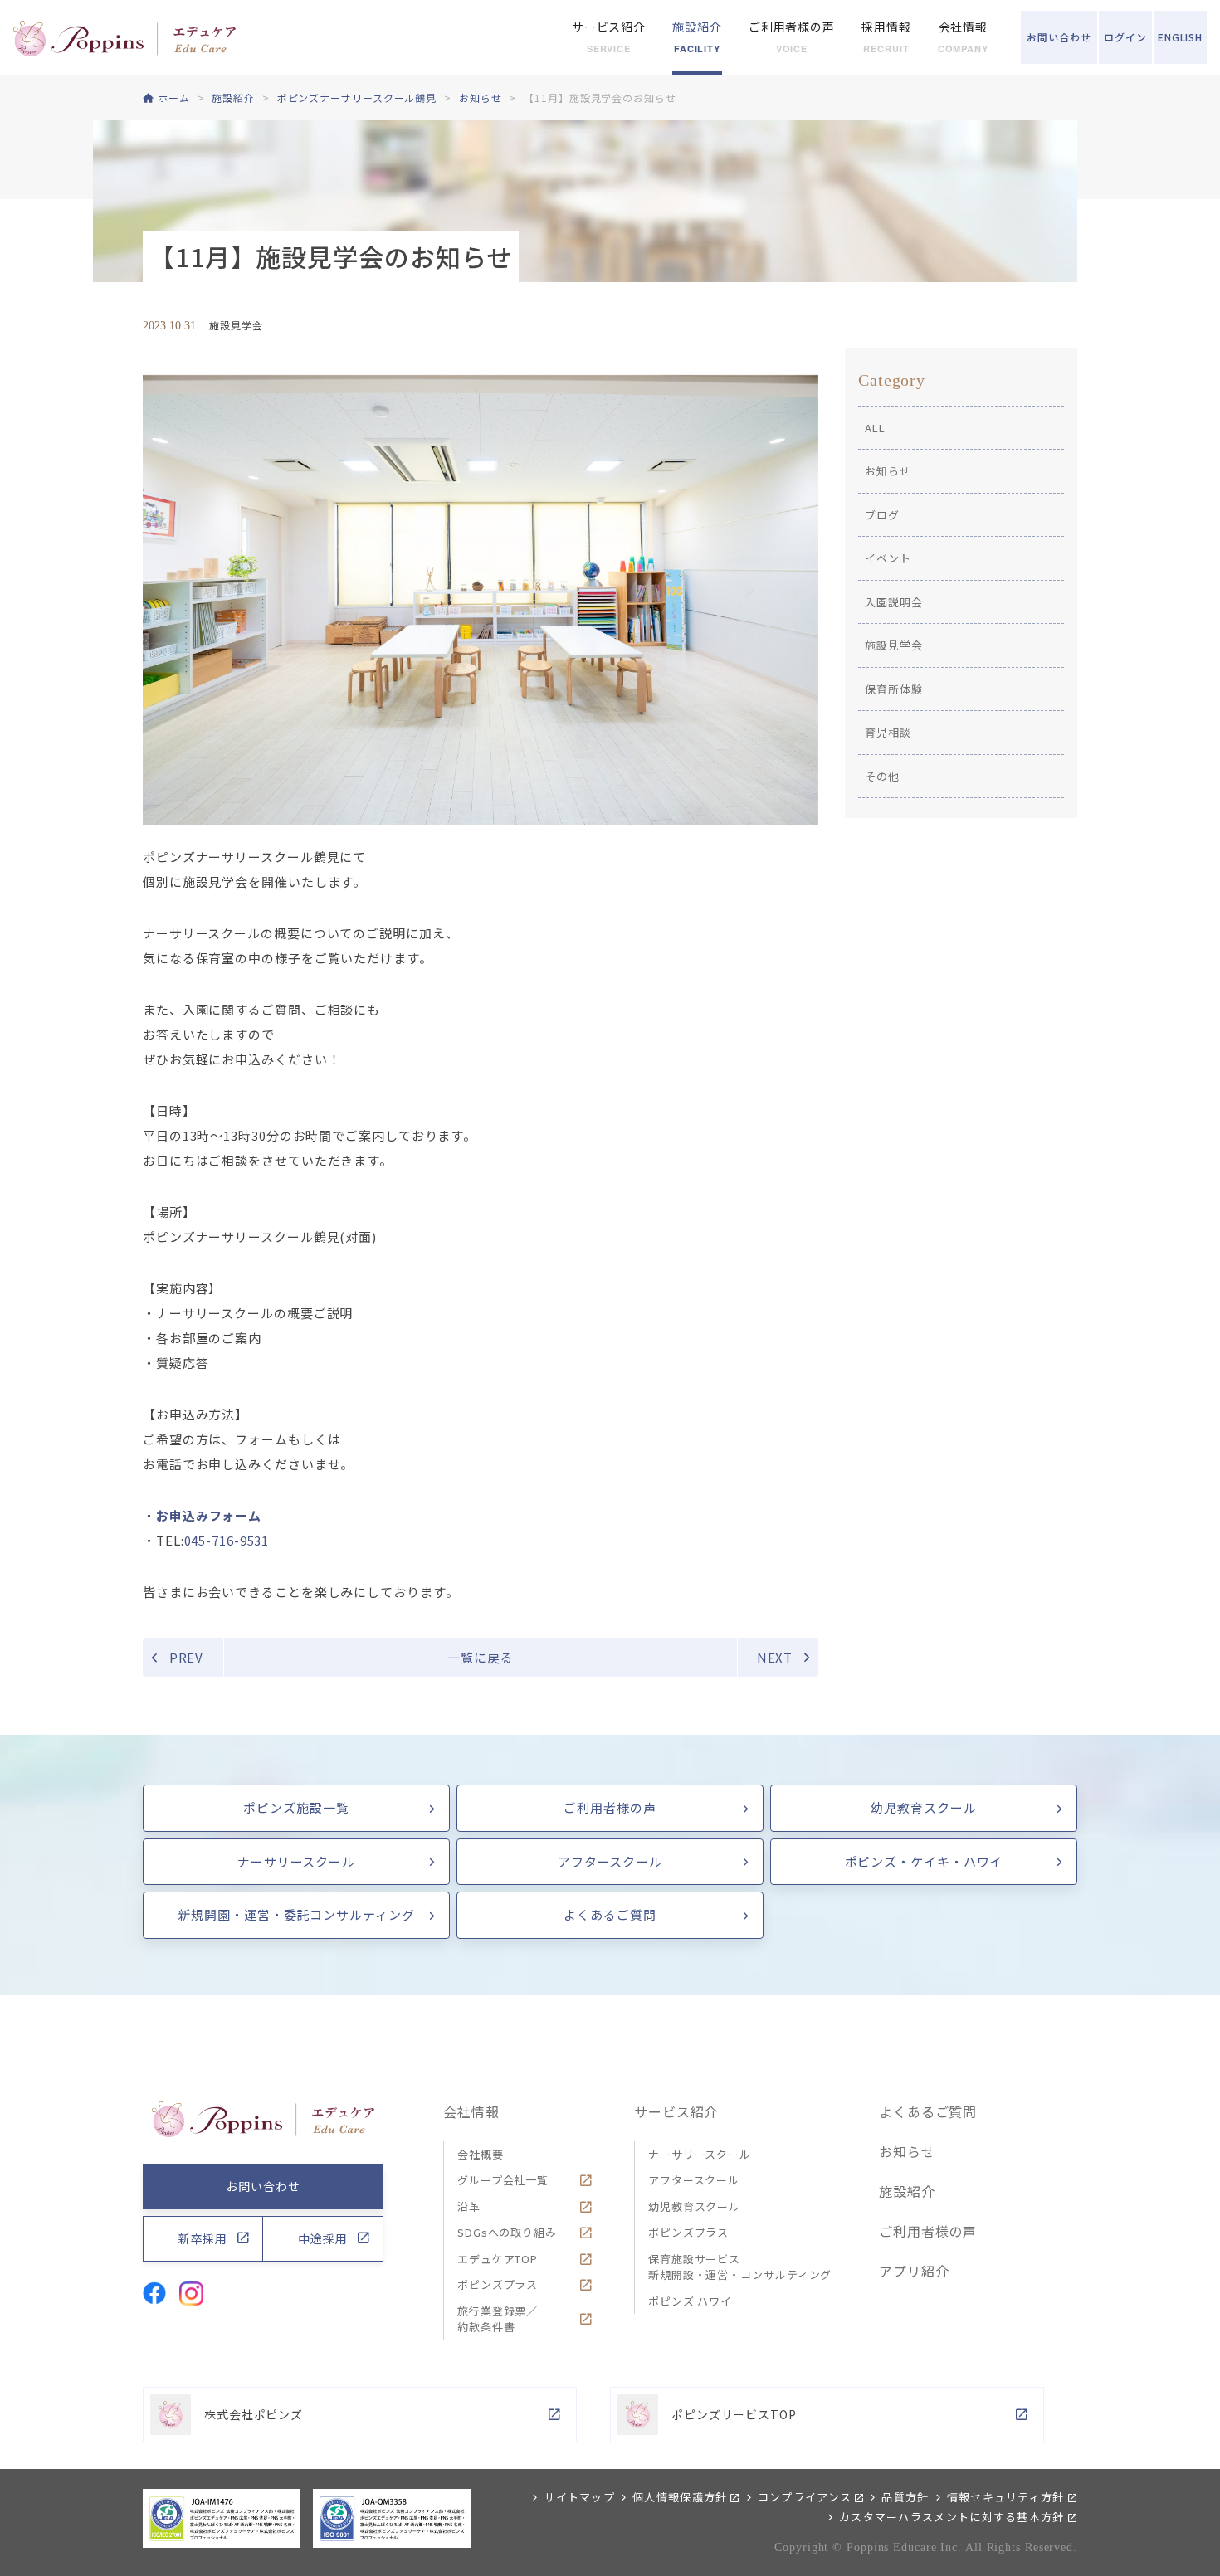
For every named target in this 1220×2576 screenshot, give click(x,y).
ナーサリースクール (296, 1861)
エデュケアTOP (498, 2259)
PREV (187, 1657)
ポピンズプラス (498, 2284)
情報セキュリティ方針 (1006, 2497)
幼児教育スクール (923, 1807)
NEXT (775, 1657)
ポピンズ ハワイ (690, 2301)
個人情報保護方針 (680, 2497)
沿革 (469, 2206)
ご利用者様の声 (610, 1807)
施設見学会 (894, 645)
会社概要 (481, 2154)
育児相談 (888, 732)
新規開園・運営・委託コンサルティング (296, 1914)
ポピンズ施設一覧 (296, 1807)
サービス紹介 (676, 2111)
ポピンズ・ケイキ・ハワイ (924, 1861)
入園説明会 (894, 602)
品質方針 (905, 2497)
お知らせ (888, 471)
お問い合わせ (263, 2186)
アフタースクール (610, 1861)
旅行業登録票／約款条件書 (498, 2319)
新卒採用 (203, 2238)
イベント (888, 558)
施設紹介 (907, 2191)
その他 (882, 776)
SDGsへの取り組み (507, 2232)
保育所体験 (894, 689)
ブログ (882, 515)
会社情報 (471, 2111)
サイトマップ (579, 2497)
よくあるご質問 (610, 1914)
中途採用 (323, 2238)
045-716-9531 (227, 1540)
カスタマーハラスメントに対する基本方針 (952, 2517)
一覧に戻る (481, 1657)
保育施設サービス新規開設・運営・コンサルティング (740, 2267)
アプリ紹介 (914, 2271)
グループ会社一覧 (503, 2180)
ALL (875, 428)
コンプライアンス (805, 2497)
